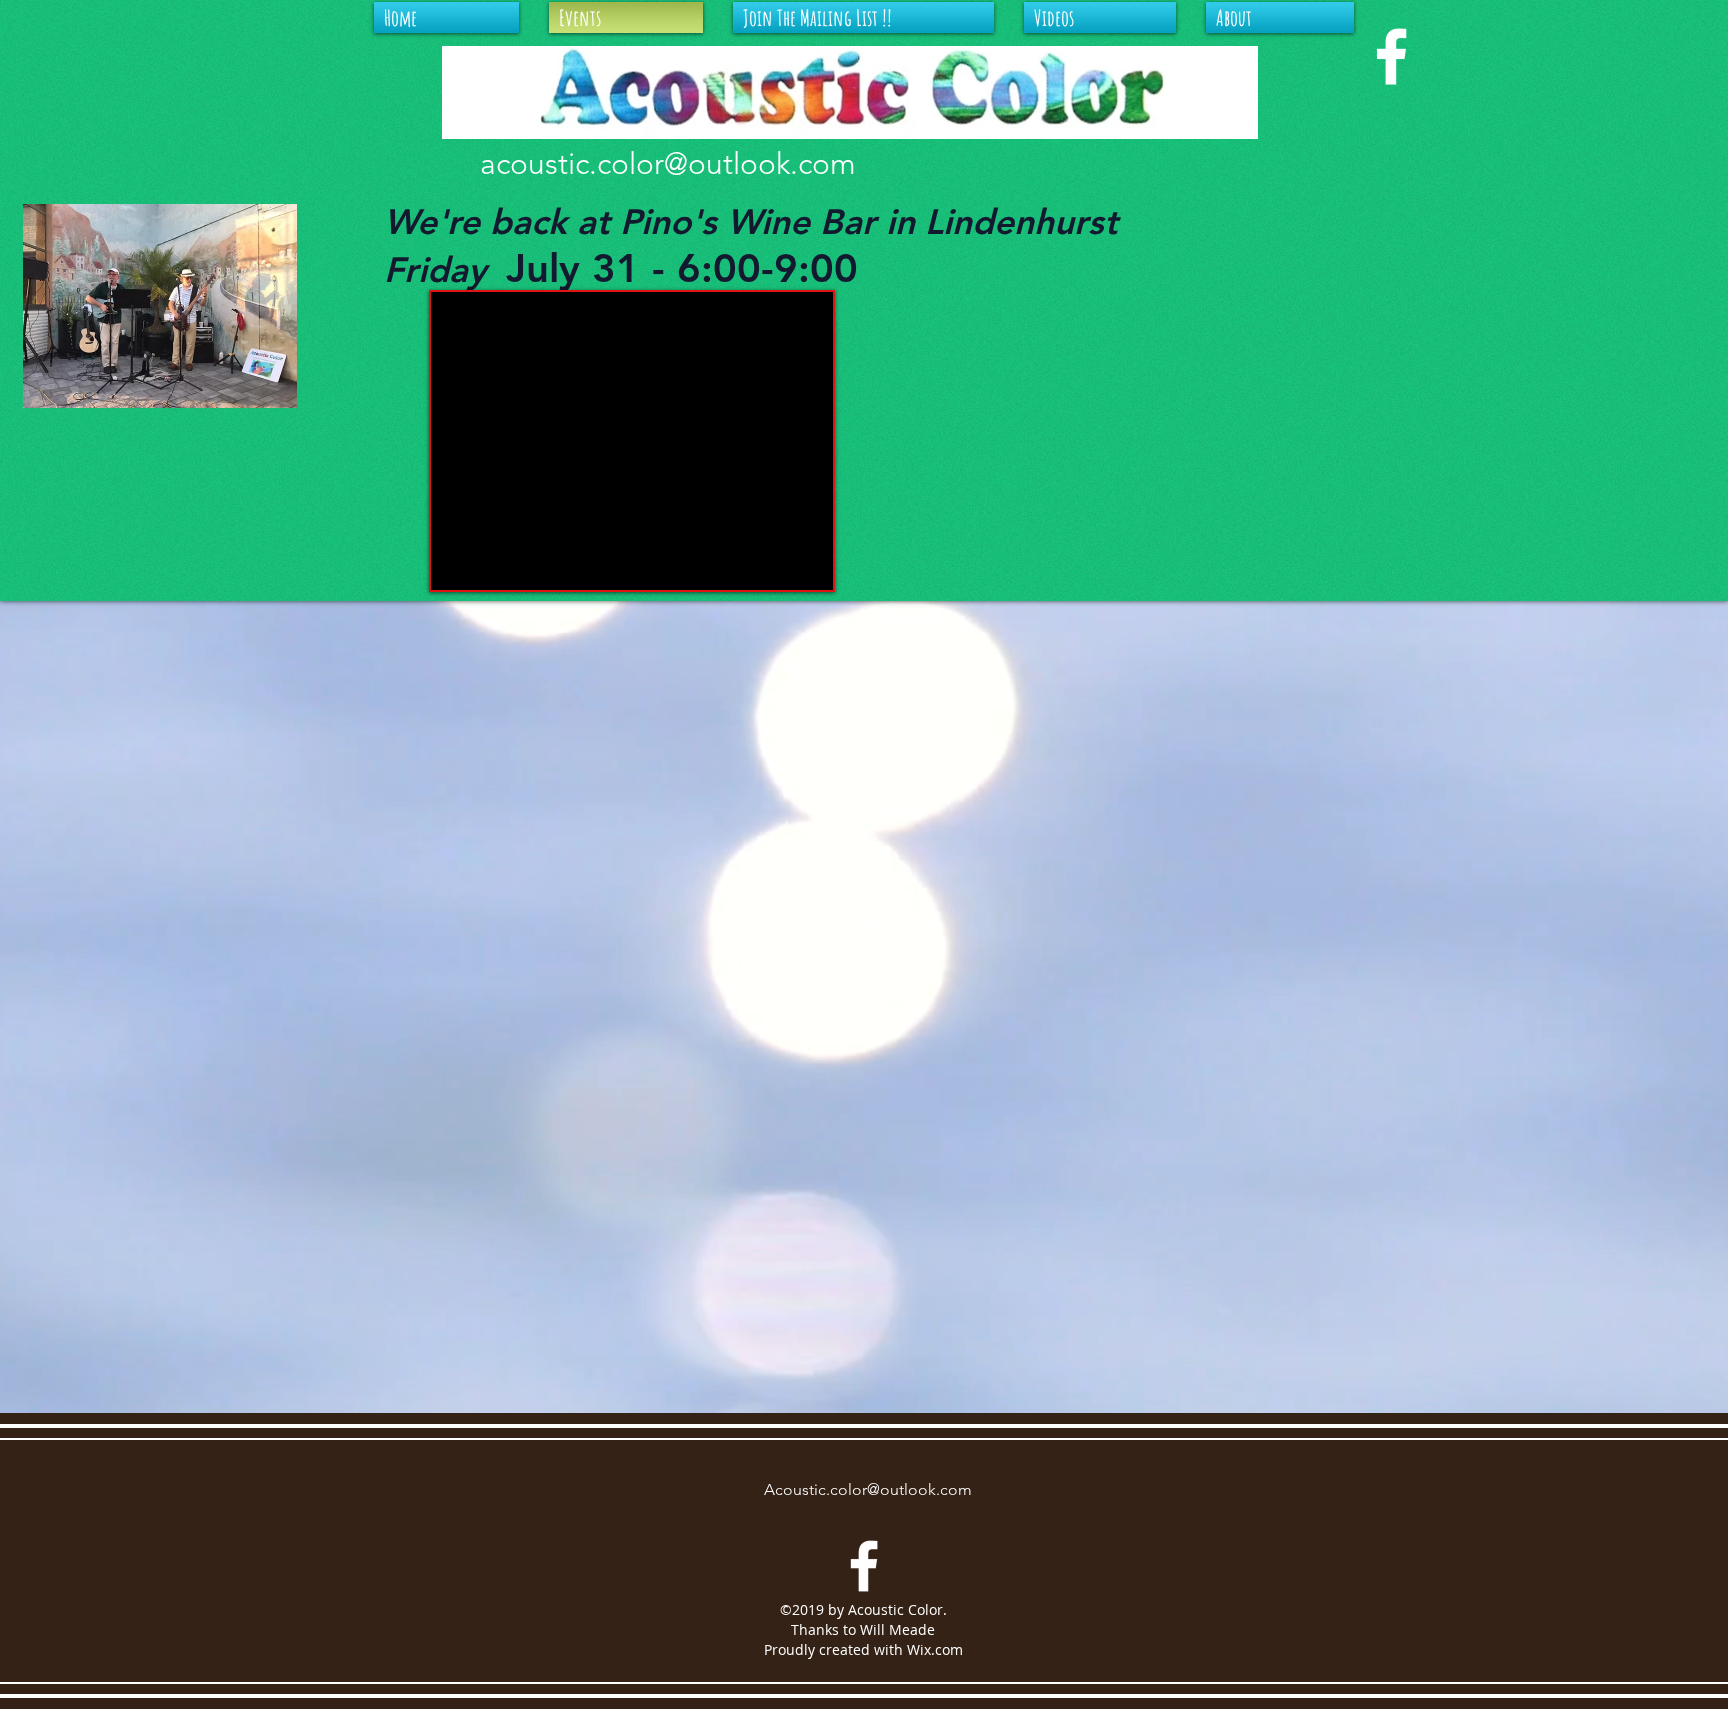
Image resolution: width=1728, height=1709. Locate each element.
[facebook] (1391, 56)
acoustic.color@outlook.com (668, 164)
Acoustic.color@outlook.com (868, 1489)
